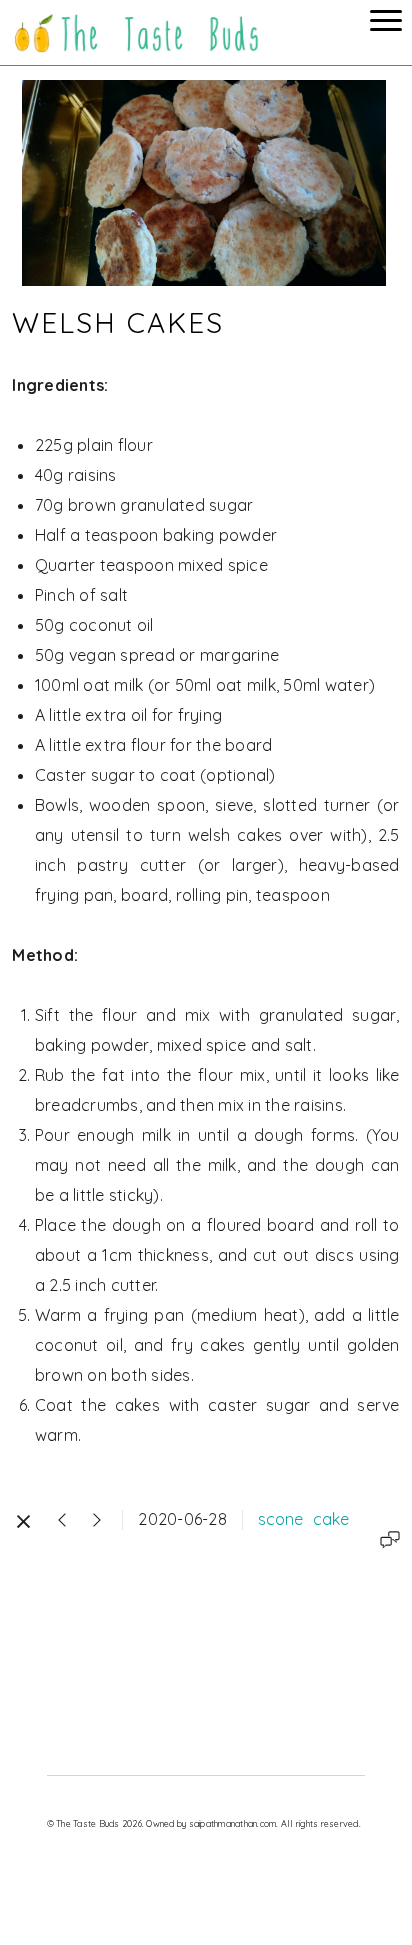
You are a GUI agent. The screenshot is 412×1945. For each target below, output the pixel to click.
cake (331, 1519)
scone (280, 1519)
